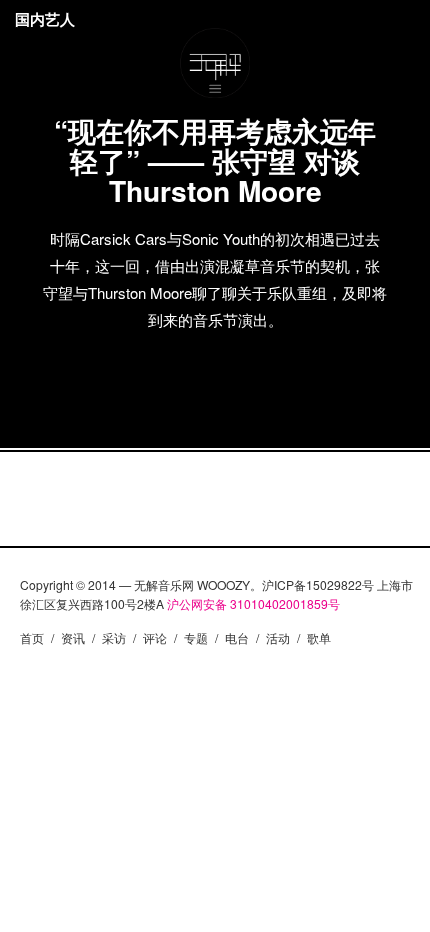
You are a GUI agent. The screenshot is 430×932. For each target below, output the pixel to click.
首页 (32, 637)
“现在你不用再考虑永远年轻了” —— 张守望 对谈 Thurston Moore (215, 160)
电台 (237, 637)
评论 (155, 637)
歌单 (319, 637)
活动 (278, 637)
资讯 (73, 637)
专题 (196, 637)
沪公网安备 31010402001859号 (253, 603)
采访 (114, 637)
